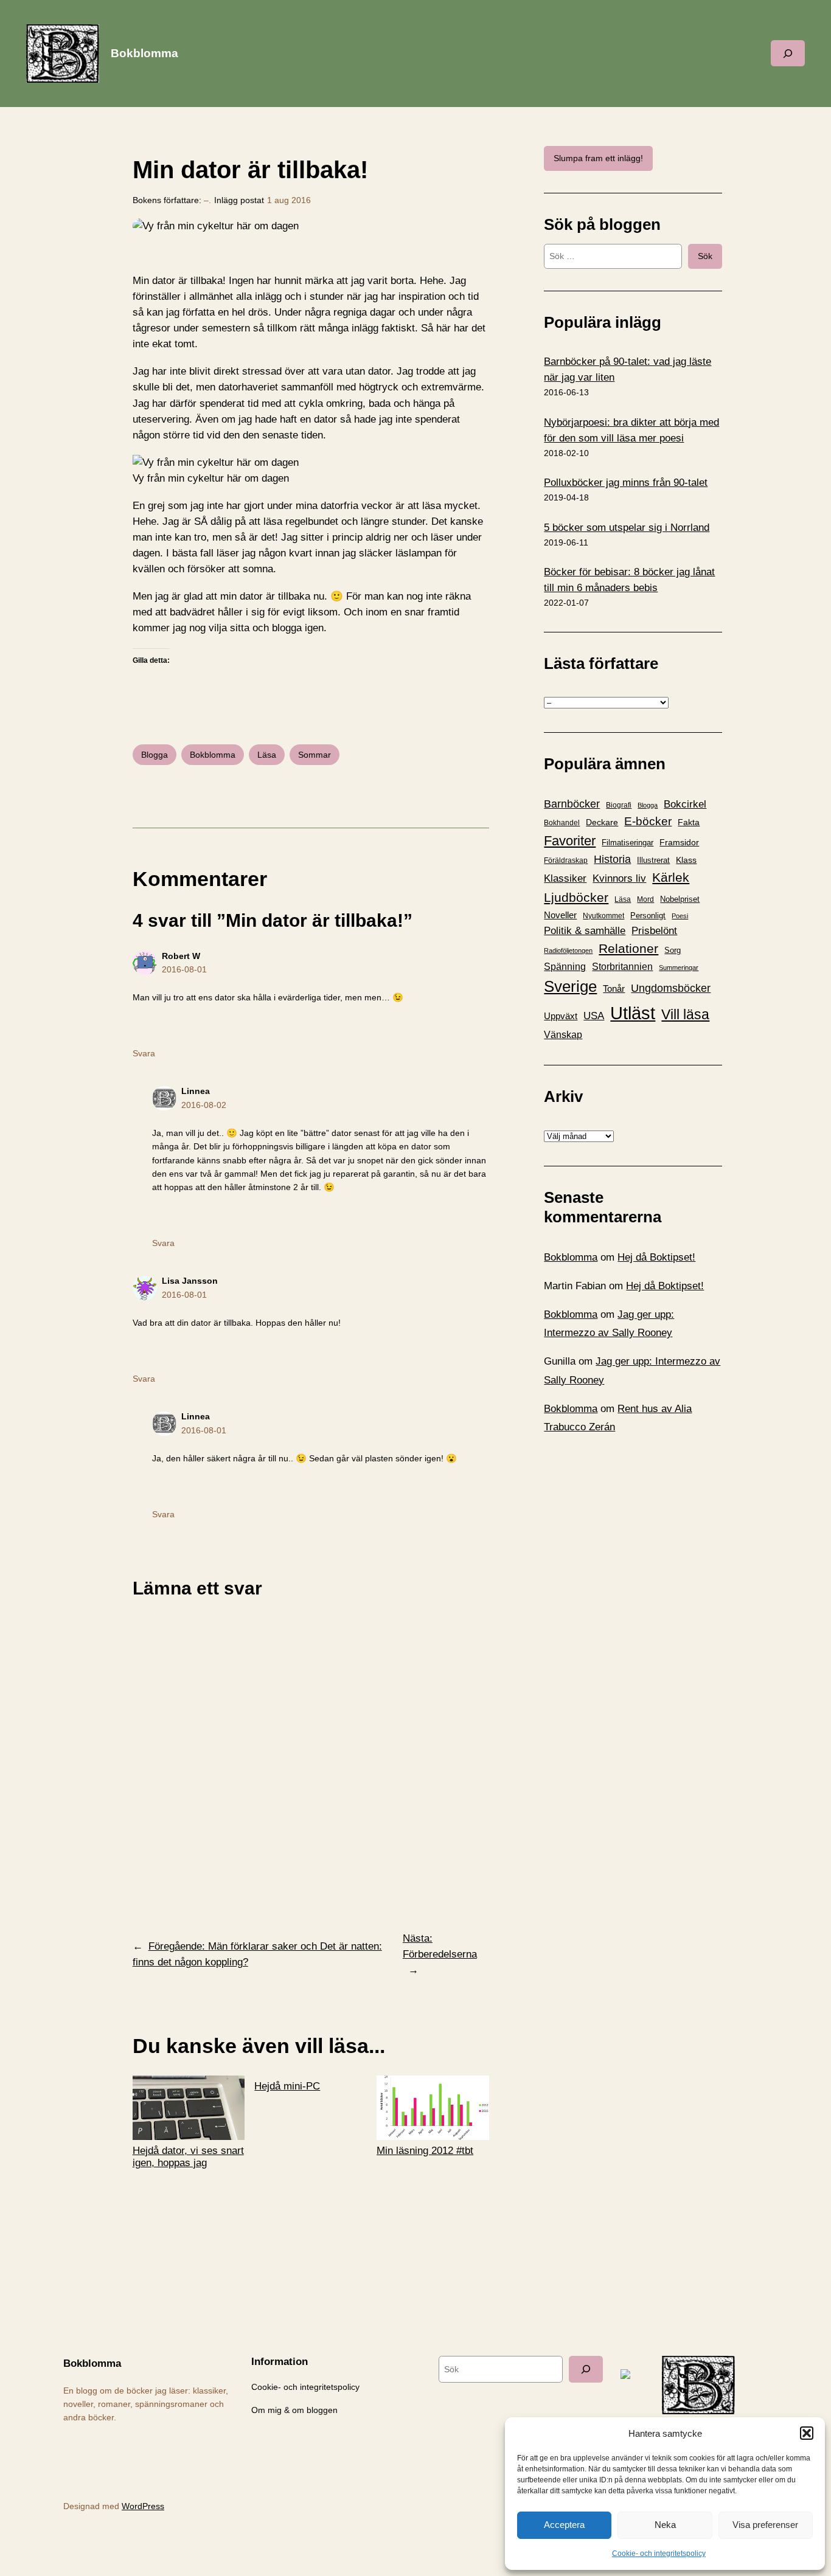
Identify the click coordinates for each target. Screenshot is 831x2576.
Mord (645, 899)
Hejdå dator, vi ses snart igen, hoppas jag (188, 2157)
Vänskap (563, 1035)
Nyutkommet (603, 916)
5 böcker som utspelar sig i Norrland (627, 528)
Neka (665, 2525)
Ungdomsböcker (671, 988)
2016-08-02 (204, 1105)
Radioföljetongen (568, 950)
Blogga (155, 755)
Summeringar (679, 968)
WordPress (143, 2506)
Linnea (196, 1091)
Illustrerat (653, 860)
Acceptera (564, 2525)
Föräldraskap (566, 860)
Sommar (315, 755)
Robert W (181, 956)
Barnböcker (572, 804)
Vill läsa (685, 1014)
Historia (612, 859)
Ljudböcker (576, 897)
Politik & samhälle (585, 931)
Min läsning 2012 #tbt (425, 2151)
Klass (686, 860)
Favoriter (570, 841)
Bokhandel (562, 822)
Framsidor (679, 842)
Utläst (633, 1013)
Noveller (560, 915)
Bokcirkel (685, 804)
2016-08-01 (184, 969)
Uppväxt (561, 1016)
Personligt (648, 916)
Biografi (619, 805)
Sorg (673, 950)
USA (594, 1016)
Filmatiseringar (628, 843)
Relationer (628, 948)
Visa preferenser (765, 2525)
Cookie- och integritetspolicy (659, 2553)
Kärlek (671, 877)
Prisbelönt (654, 931)
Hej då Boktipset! (656, 1257)
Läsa (267, 755)
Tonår (614, 989)
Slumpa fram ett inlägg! (598, 158)
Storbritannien (622, 967)
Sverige (570, 986)
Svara (144, 1053)
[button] (807, 2433)
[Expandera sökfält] (788, 53)
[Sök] (586, 2369)
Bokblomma (144, 53)
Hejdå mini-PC (287, 2086)
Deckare (602, 822)
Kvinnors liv (619, 878)
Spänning (565, 967)
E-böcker (648, 821)
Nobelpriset (680, 899)
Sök (705, 256)
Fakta (689, 822)
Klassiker (565, 878)
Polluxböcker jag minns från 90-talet (626, 483)
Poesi (680, 916)
